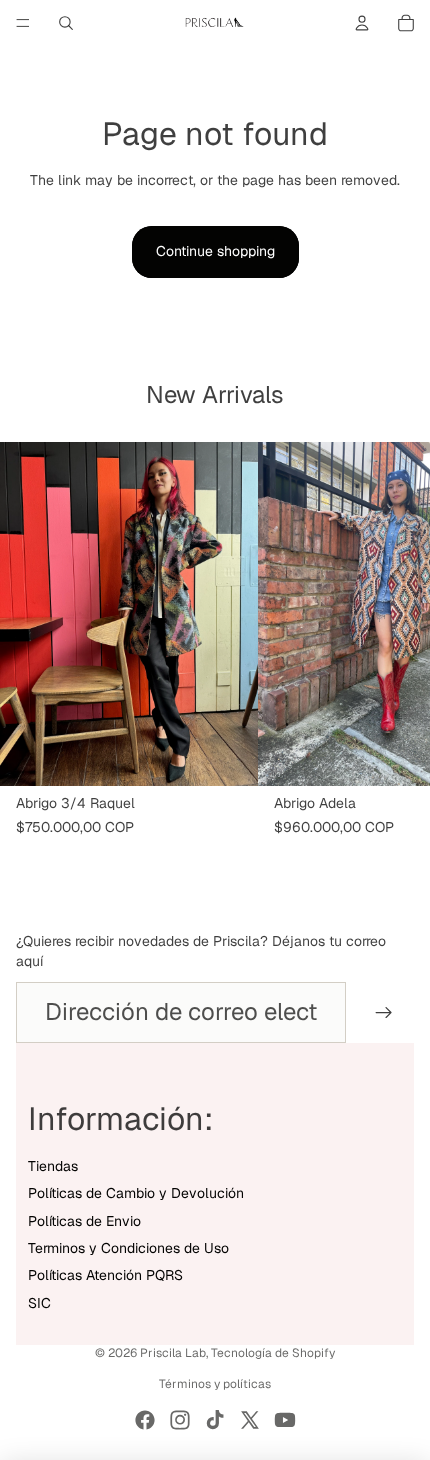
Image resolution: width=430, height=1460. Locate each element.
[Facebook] (145, 1420)
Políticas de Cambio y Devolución (136, 1193)
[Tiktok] (215, 1420)
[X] (250, 1420)
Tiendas (53, 1166)
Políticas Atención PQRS (105, 1275)
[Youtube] (285, 1420)
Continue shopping (215, 251)
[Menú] (23, 23)
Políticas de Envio (84, 1221)
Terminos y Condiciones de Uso (128, 1248)
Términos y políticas (215, 1384)
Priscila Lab (173, 1353)
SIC (39, 1303)
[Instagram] (180, 1420)
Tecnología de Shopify (273, 1353)
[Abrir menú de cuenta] (362, 23)
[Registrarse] (384, 1012)
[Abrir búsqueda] (66, 23)
